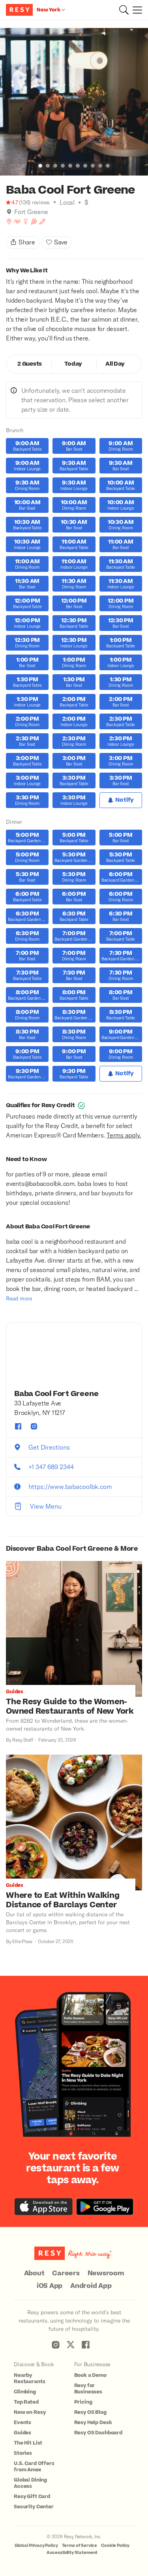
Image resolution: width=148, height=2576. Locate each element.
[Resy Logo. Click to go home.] (20, 10)
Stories (23, 2453)
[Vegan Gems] (42, 222)
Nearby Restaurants (29, 2378)
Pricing (83, 2402)
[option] (74, 102)
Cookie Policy (115, 2545)
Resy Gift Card (32, 2496)
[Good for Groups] (17, 222)
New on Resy (30, 2412)
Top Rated (26, 2402)
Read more (19, 1298)
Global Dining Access (30, 2483)
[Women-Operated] (26, 222)
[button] (124, 10)
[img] (9, 212)
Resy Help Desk (93, 2423)
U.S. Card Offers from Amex (34, 2467)
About (34, 2273)
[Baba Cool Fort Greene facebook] (18, 1426)
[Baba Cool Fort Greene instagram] (34, 1426)
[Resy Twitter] (71, 2345)
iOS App (50, 2286)
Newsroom (106, 2273)
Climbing (25, 2392)
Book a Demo (90, 2375)
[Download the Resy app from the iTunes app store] (44, 2207)
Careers (66, 2273)
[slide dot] (40, 166)
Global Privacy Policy (36, 2545)
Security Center (34, 2507)
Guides (22, 2433)
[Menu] (135, 10)
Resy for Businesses (88, 2389)
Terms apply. (124, 1135)
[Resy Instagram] (56, 2345)
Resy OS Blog (90, 2412)
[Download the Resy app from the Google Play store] (105, 2207)
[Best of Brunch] (34, 222)
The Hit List (28, 2443)
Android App (91, 2286)
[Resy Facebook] (86, 2345)
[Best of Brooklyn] (9, 222)
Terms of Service (80, 2545)
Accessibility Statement (72, 2553)
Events (22, 2423)
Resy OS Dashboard (98, 2433)
